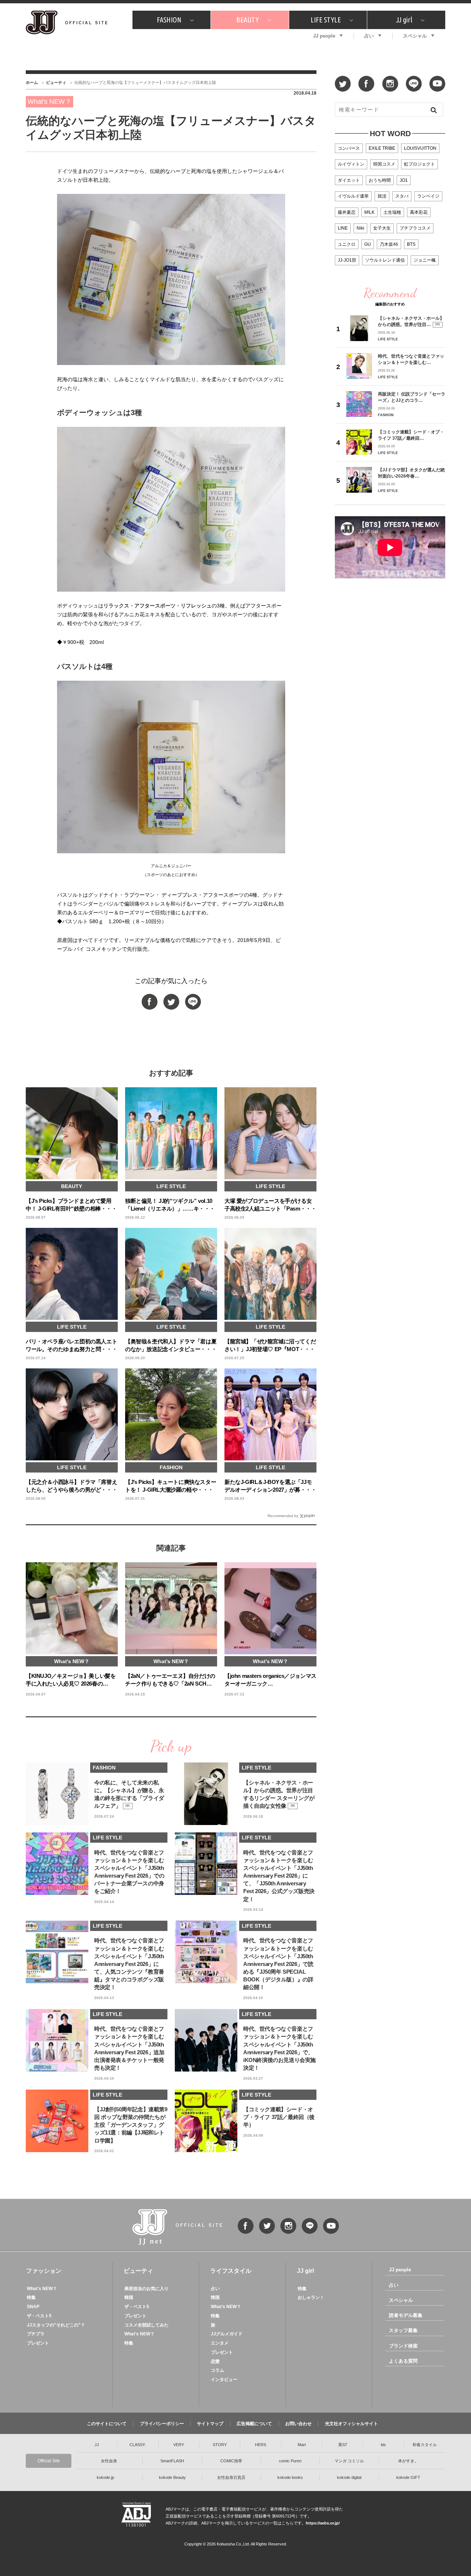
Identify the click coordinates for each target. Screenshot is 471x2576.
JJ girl (404, 20)
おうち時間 (380, 180)
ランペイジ (428, 196)
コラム (217, 2370)
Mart (302, 2445)
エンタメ (220, 2343)
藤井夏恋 (347, 212)
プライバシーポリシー (162, 2424)
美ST (343, 2445)
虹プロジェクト (419, 164)
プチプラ (36, 2334)
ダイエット (349, 180)
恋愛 (215, 2361)
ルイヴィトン (351, 164)
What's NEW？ (42, 2289)
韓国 (129, 2297)
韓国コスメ (384, 164)
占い (369, 36)
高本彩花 (419, 212)
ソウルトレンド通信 (385, 260)
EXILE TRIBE (382, 148)
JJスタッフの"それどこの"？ (56, 2325)
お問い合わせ (298, 2424)
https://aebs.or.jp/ (323, 2523)
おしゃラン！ (311, 2297)
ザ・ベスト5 (39, 2316)
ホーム (32, 82)
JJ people (324, 36)
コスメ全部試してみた (146, 2325)
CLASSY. (138, 2445)
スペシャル (415, 36)
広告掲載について (254, 2424)
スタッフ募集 (403, 2330)
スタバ (402, 196)
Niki (360, 228)
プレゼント (38, 2343)
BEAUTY (247, 20)
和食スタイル (425, 2445)
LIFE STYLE (326, 20)
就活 (382, 196)
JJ (97, 2445)
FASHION (169, 20)
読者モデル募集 (406, 2315)
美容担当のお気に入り (146, 2289)
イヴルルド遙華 (353, 196)
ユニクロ (347, 244)
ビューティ (56, 82)
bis (383, 2445)
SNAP (33, 2307)
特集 (31, 2297)
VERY (179, 2445)
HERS (261, 2445)
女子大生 (382, 228)
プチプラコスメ (415, 228)
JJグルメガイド (227, 2334)
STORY (220, 2445)
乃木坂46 (389, 244)
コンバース (349, 148)
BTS (411, 244)
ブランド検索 (403, 2346)
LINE (343, 228)
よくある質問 (403, 2361)
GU (368, 244)
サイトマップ (210, 2424)
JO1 (404, 180)
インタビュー (224, 2380)
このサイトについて (107, 2424)
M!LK (369, 212)
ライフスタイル (231, 2271)
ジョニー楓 (425, 260)
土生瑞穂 (392, 212)
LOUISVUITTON (420, 148)
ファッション (44, 2271)
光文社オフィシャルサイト (351, 2424)
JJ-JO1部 (347, 260)
